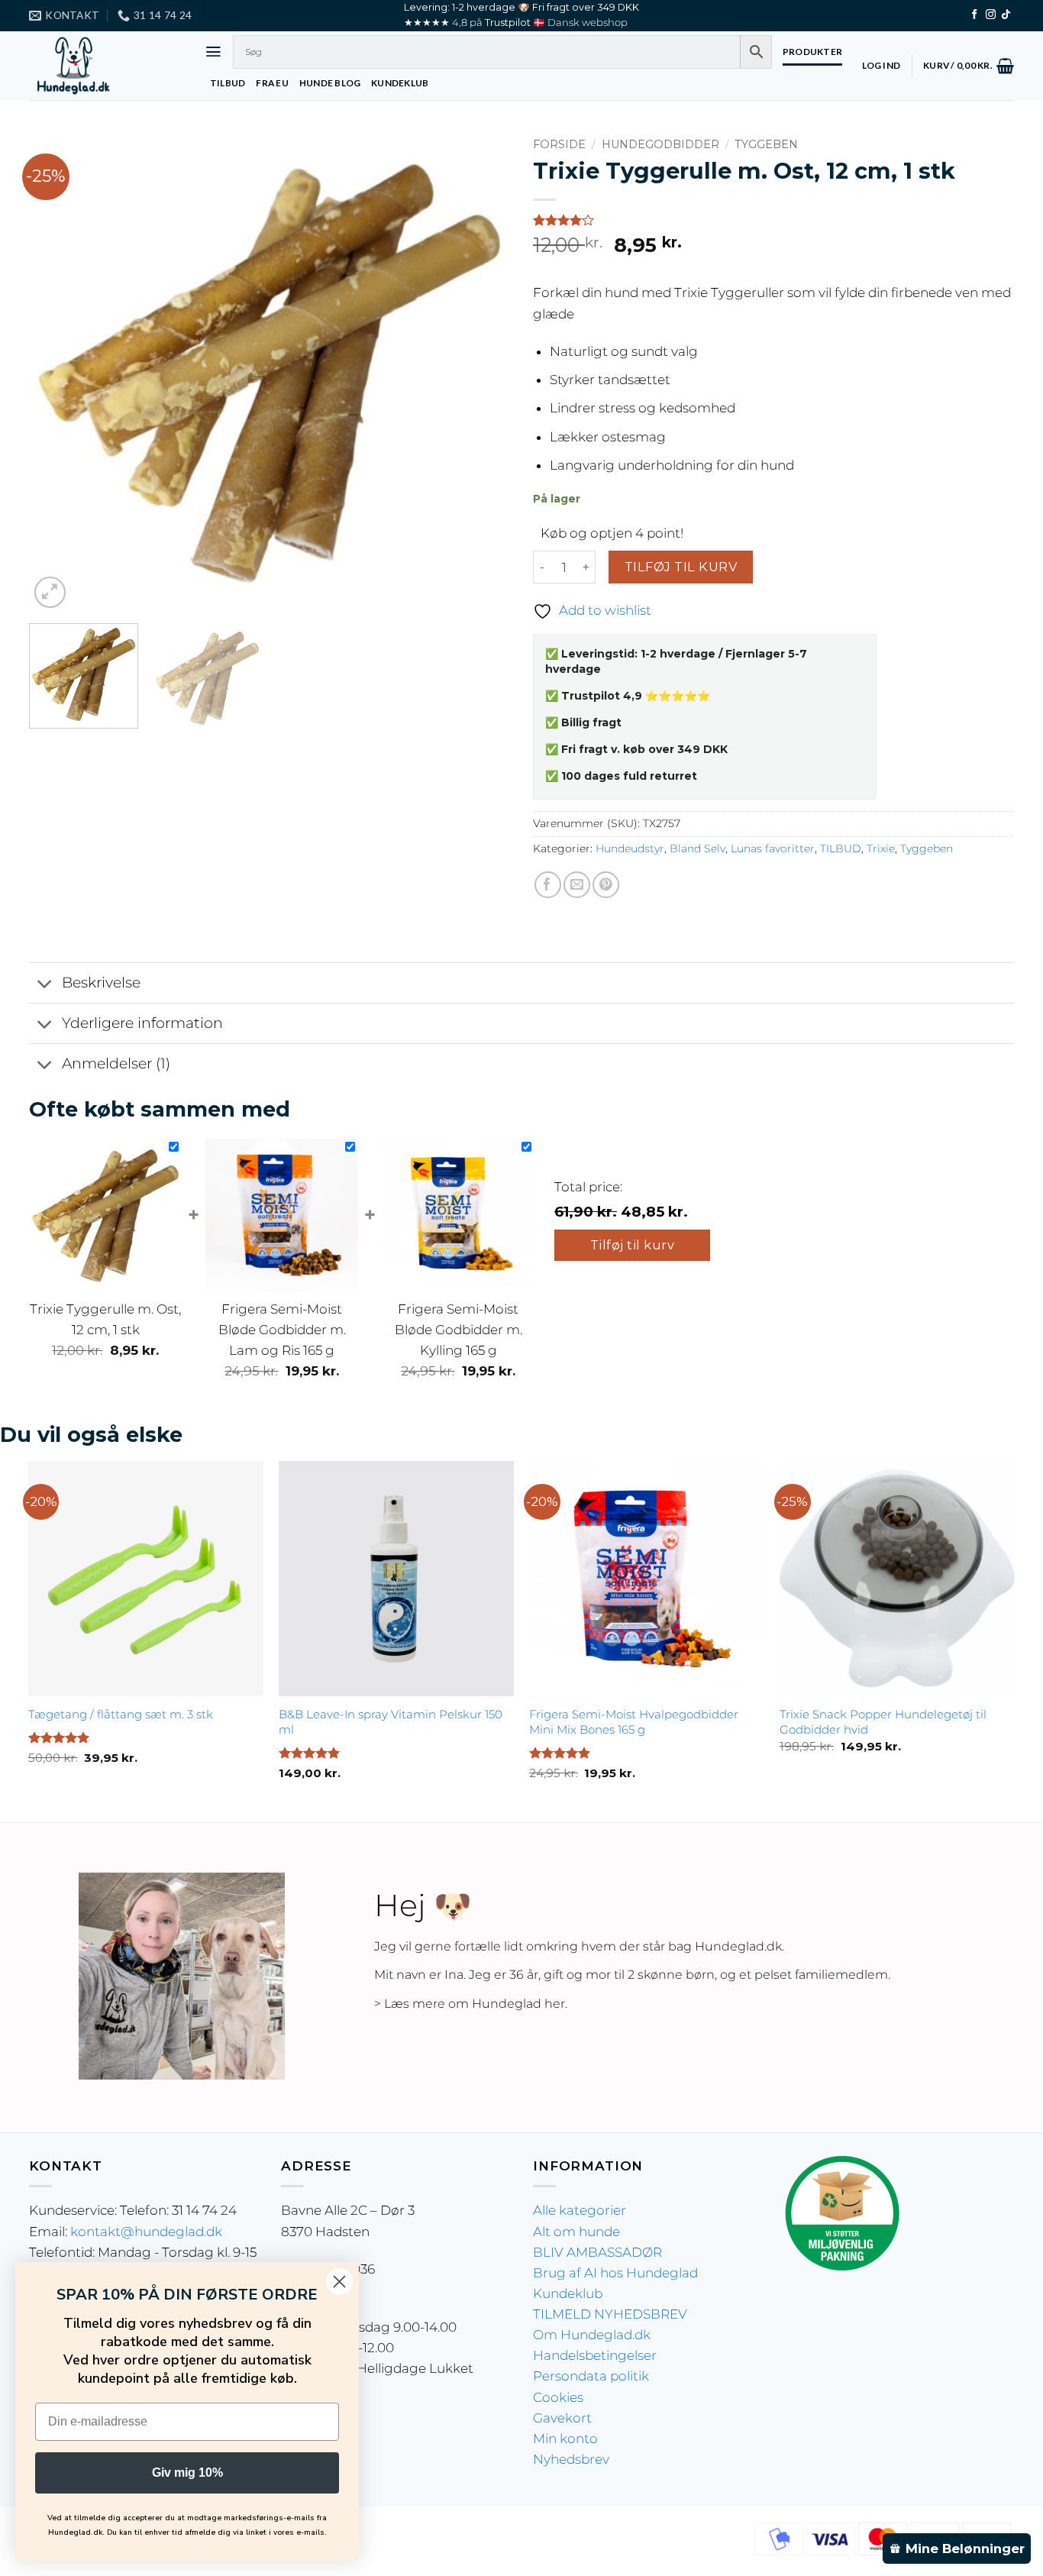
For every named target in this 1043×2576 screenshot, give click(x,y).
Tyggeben (766, 144)
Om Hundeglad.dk (592, 2335)
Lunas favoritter (773, 848)
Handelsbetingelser (595, 2355)
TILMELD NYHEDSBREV (610, 2314)
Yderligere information (142, 1023)
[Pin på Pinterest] (606, 885)
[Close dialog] (339, 2282)
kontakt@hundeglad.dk (146, 2232)
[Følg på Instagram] (991, 15)
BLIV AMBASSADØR (597, 2252)
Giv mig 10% (187, 2473)
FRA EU (272, 83)
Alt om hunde (576, 2232)
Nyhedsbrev (571, 2459)
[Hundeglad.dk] (105, 66)
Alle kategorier (580, 2210)
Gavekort (562, 2418)
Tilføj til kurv (681, 567)
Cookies (558, 2397)
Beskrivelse (101, 983)
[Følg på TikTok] (1006, 15)
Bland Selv (697, 848)
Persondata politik (591, 2376)
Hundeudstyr (630, 848)
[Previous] (58, 371)
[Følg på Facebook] (975, 15)
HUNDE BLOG (330, 83)
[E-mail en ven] (577, 885)
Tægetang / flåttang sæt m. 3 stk (121, 1714)
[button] (213, 52)
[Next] (481, 371)
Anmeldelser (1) (116, 1063)
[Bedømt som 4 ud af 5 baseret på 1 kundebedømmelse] (773, 220)
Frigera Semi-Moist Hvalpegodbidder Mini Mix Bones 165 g (634, 1722)
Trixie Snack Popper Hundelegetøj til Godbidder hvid (883, 1722)
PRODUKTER (812, 52)
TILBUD (228, 83)
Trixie (881, 848)
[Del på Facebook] (548, 885)
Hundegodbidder (660, 144)
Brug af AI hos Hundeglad (615, 2273)
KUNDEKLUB (400, 83)
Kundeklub (568, 2293)
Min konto (565, 2439)
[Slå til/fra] (45, 984)
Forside (559, 144)
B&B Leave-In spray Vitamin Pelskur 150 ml (391, 1722)
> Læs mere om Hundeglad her (470, 2004)
